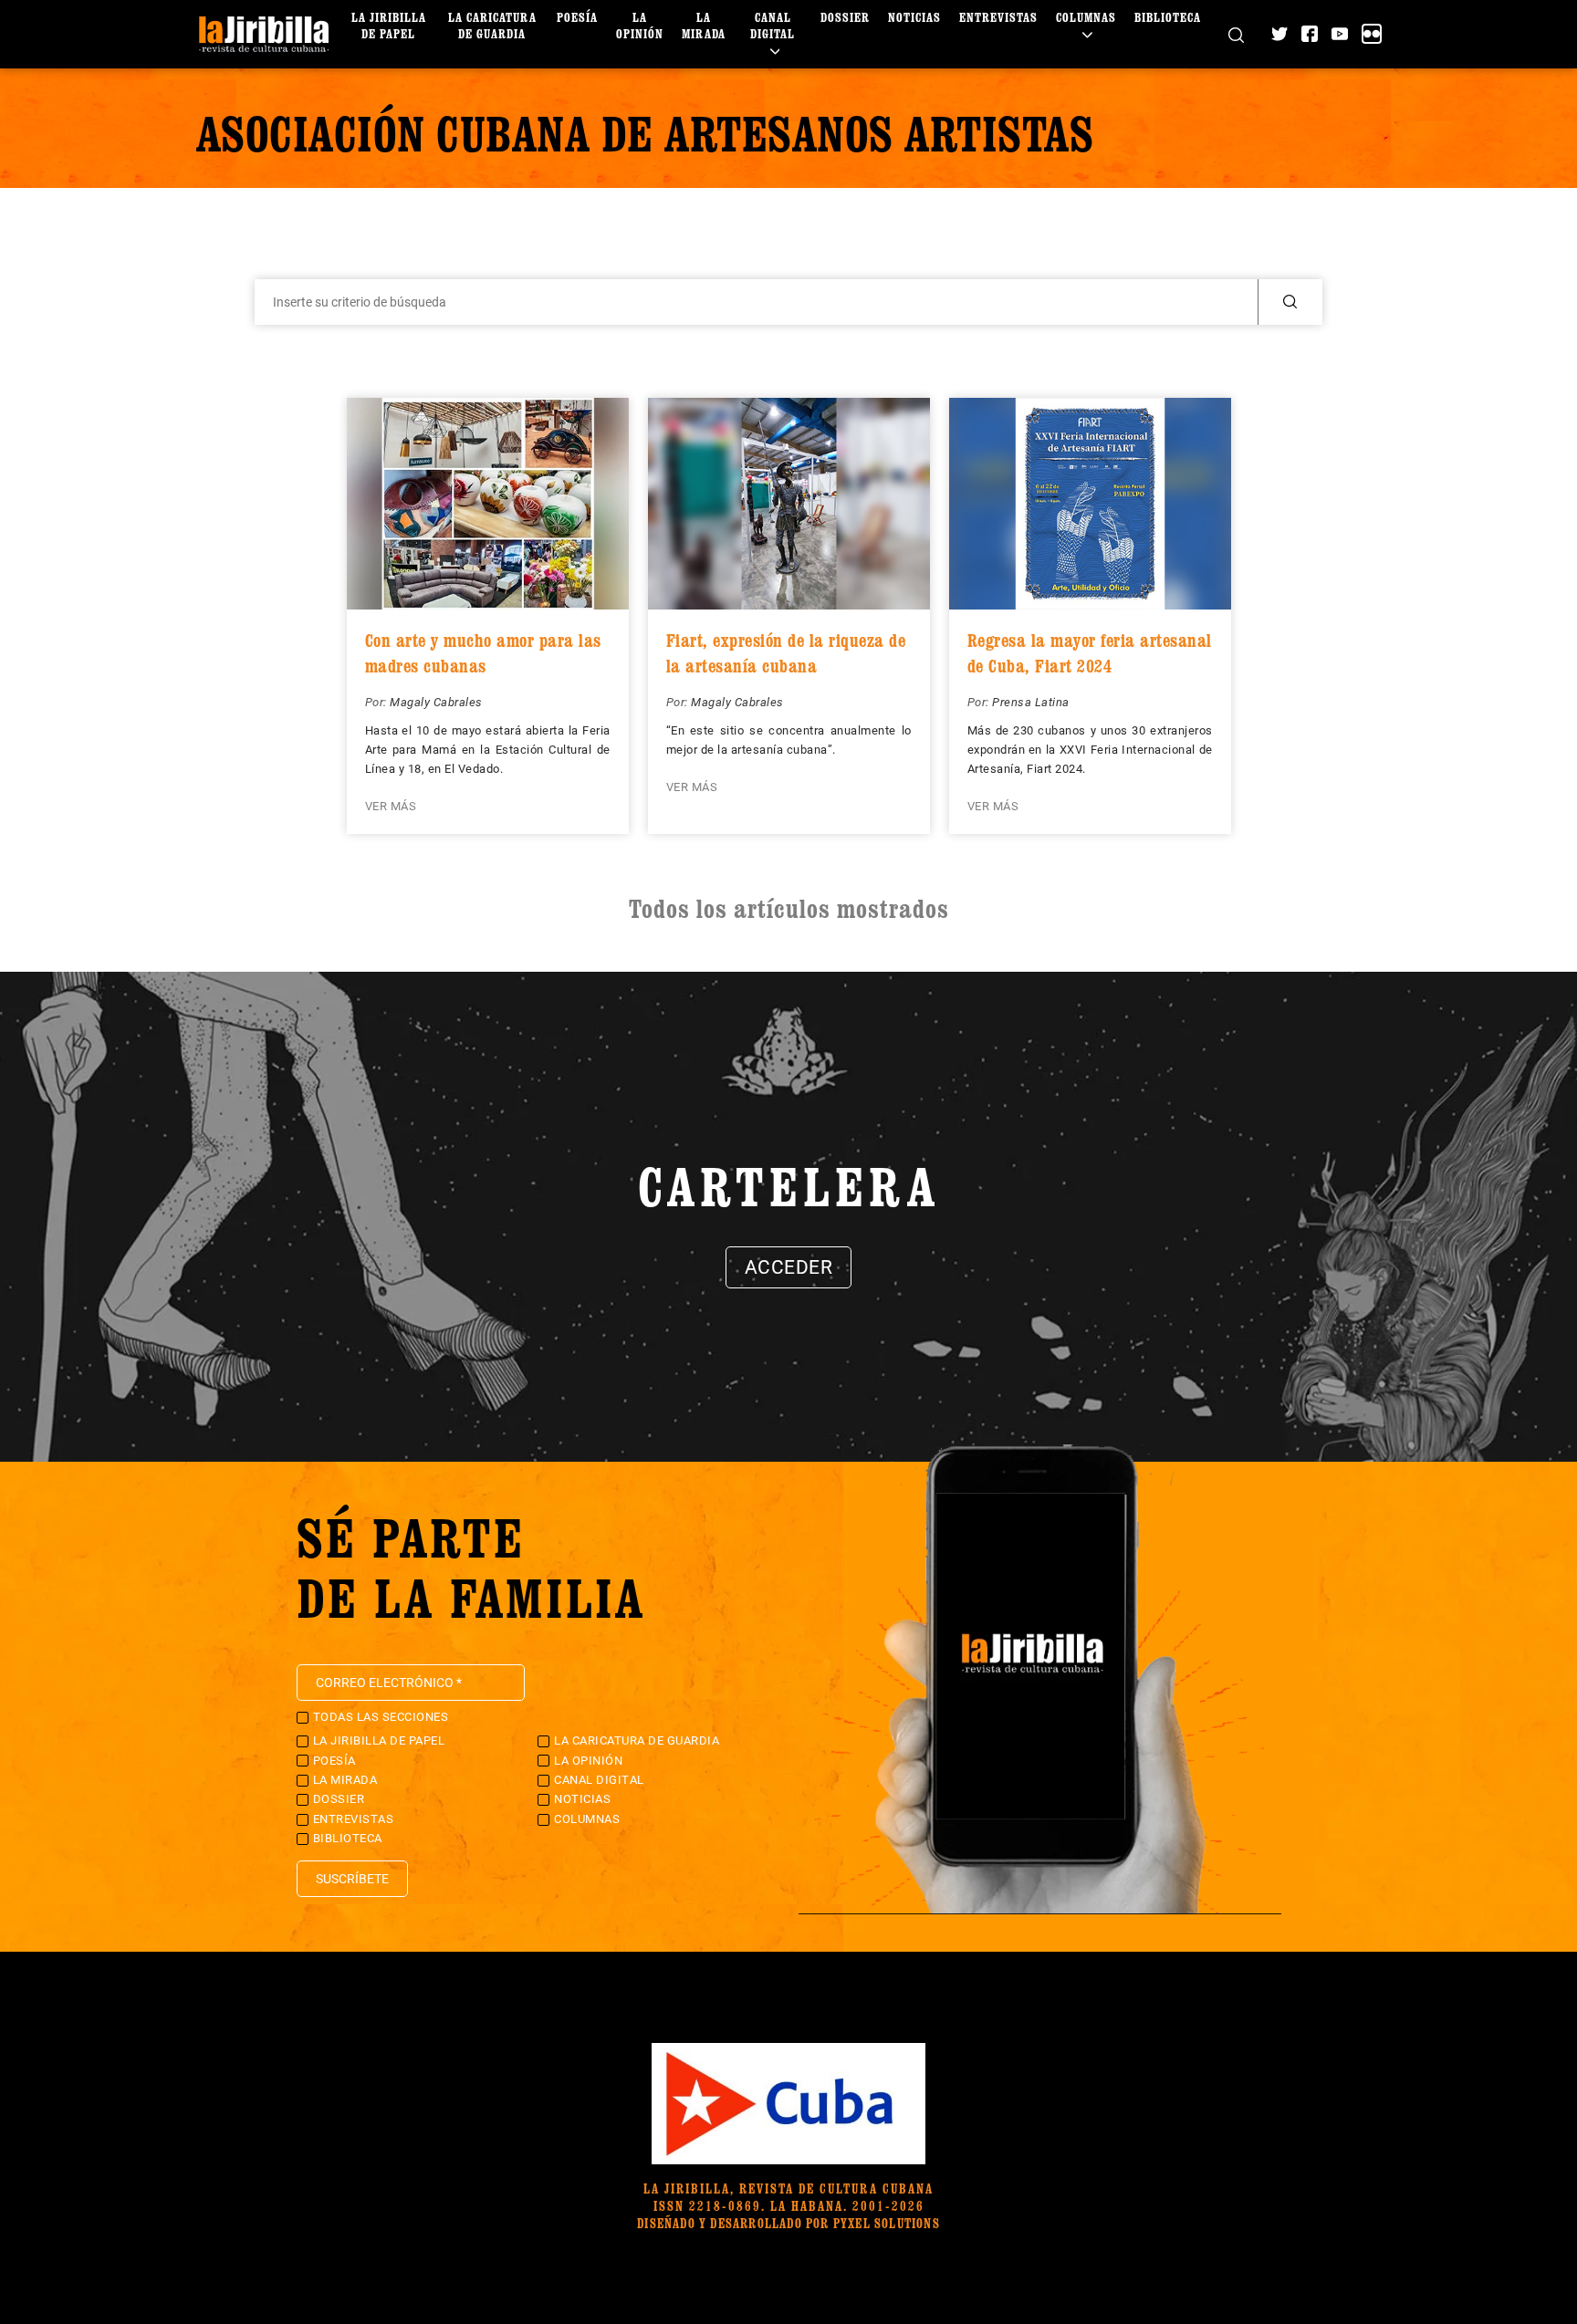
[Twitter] (1279, 34)
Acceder (789, 1267)
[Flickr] (1372, 34)
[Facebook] (1310, 34)
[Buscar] (1236, 34)
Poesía (577, 17)
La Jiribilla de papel (389, 25)
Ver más (391, 806)
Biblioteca (1168, 17)
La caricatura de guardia (492, 25)
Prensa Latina (1031, 702)
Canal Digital (773, 25)
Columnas (1086, 17)
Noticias (914, 17)
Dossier (845, 17)
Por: (378, 702)
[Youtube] (1340, 34)
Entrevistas (998, 17)
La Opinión (640, 25)
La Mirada (704, 25)
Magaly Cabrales (436, 702)
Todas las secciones (381, 1717)
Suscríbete (352, 1879)
